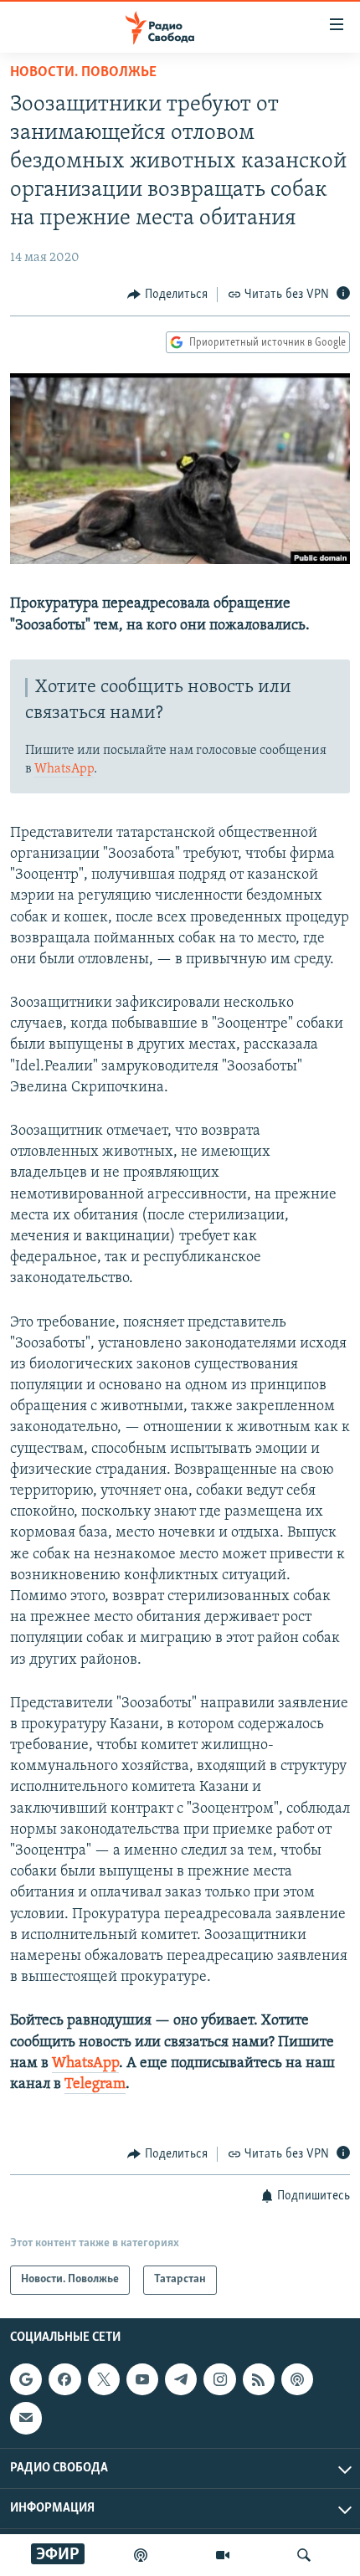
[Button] (167, 295)
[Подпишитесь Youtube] (142, 2379)
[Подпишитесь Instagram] (219, 2379)
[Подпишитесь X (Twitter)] (104, 2379)
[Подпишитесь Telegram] (181, 2379)
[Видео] (223, 2555)
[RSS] (259, 2379)
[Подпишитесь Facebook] (64, 2379)
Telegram (95, 2085)
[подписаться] (26, 2418)
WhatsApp (64, 769)
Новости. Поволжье (83, 73)
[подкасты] (141, 2555)
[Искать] (304, 2555)
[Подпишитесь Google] (26, 2379)
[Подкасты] (297, 2379)
